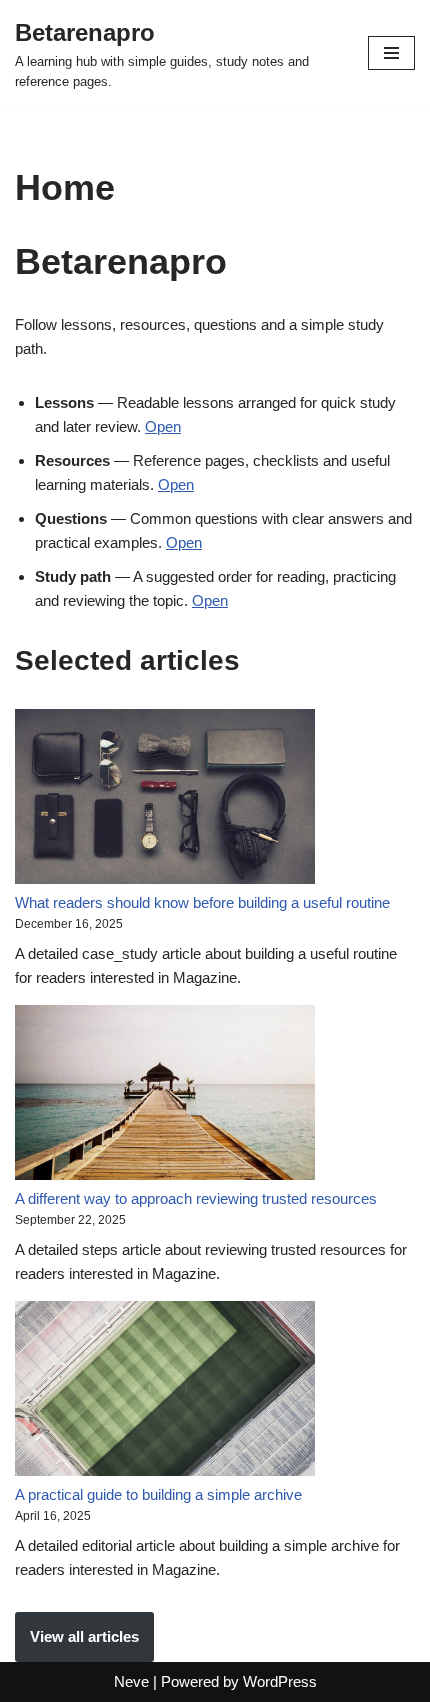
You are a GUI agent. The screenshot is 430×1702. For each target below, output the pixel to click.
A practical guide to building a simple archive (158, 1494)
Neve (131, 1681)
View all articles (84, 1636)
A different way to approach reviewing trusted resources (196, 1198)
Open (163, 426)
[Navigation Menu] (391, 53)
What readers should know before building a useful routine (202, 902)
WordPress (280, 1681)
